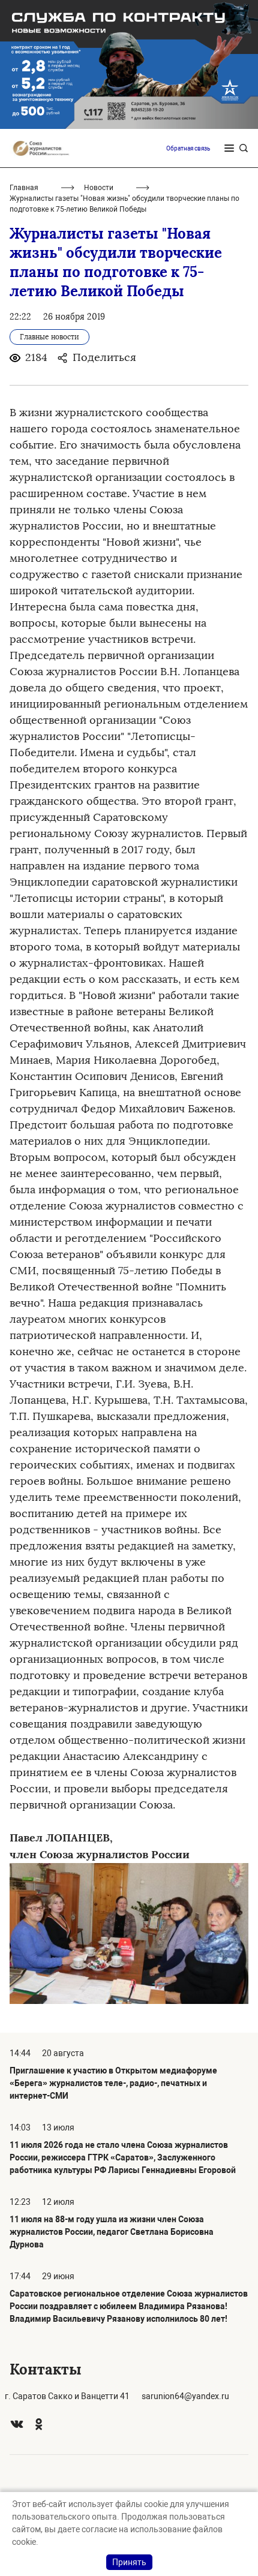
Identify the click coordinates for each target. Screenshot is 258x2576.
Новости (99, 188)
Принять (129, 2562)
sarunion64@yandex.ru (185, 2396)
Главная (24, 188)
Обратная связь (188, 148)
